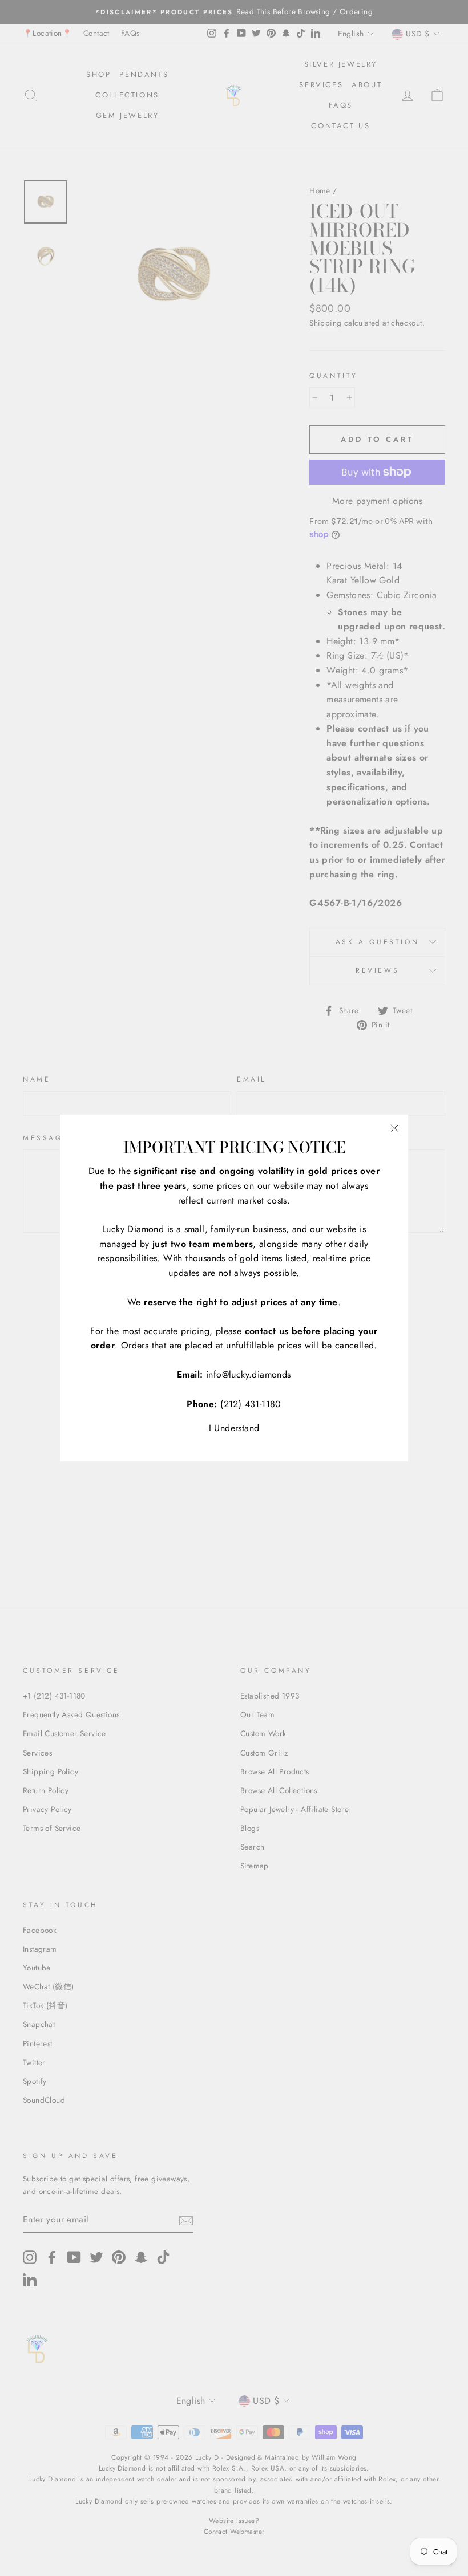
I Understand (234, 1428)
